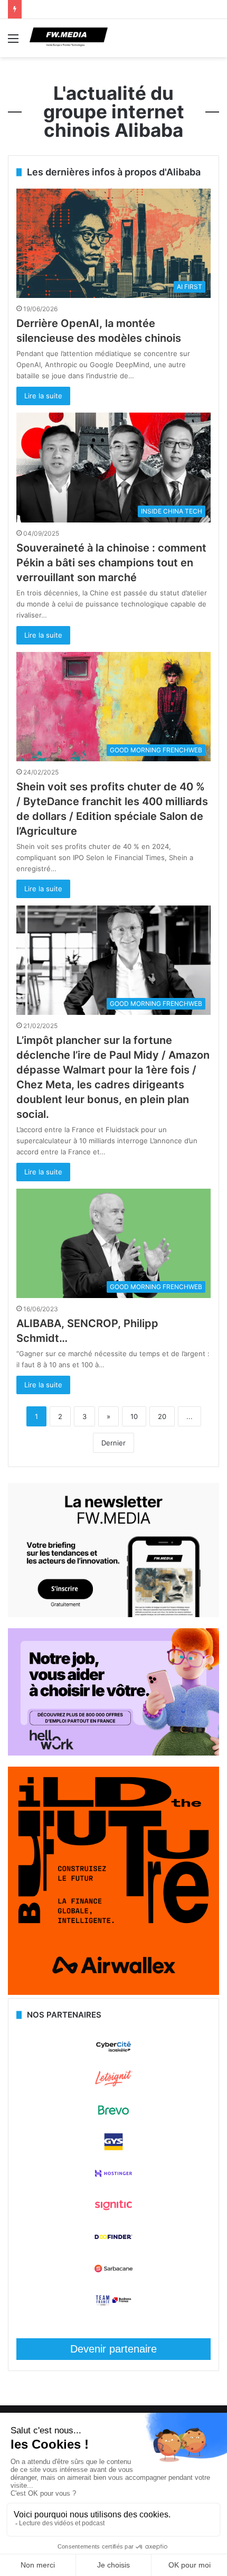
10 (134, 1416)
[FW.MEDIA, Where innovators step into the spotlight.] (69, 38)
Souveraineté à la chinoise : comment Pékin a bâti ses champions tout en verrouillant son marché (111, 563)
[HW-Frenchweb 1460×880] (113, 1753)
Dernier (113, 1443)
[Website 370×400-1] (113, 1992)
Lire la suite (43, 396)
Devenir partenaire (113, 2349)
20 (162, 1416)
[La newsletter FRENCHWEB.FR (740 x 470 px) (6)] (113, 1614)
